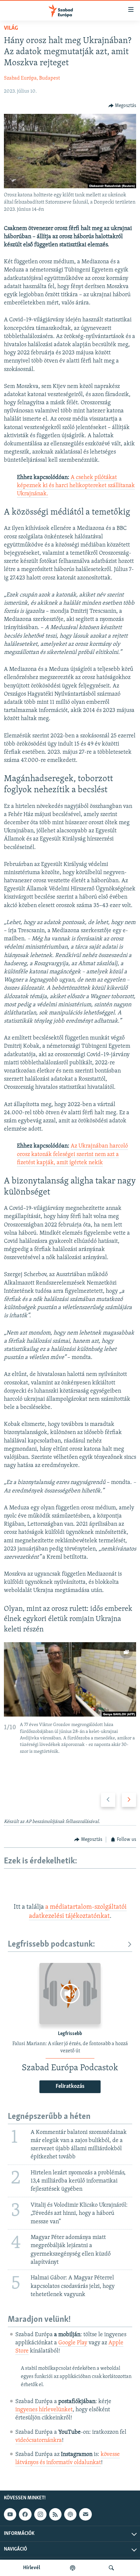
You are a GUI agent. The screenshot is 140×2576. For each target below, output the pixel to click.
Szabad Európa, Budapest (32, 78)
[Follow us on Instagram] (40, 2514)
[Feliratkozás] (85, 2514)
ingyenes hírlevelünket (44, 2410)
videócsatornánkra (39, 2441)
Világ (11, 28)
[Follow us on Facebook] (25, 2514)
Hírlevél (32, 2568)
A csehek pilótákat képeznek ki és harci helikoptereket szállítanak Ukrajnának (76, 486)
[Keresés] (111, 2568)
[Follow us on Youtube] (10, 2514)
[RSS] (55, 2514)
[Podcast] (70, 2514)
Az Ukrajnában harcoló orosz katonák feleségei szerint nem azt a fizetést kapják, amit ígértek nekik (72, 1154)
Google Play (73, 2343)
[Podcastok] (73, 2568)
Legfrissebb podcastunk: (51, 1944)
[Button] (122, 106)
